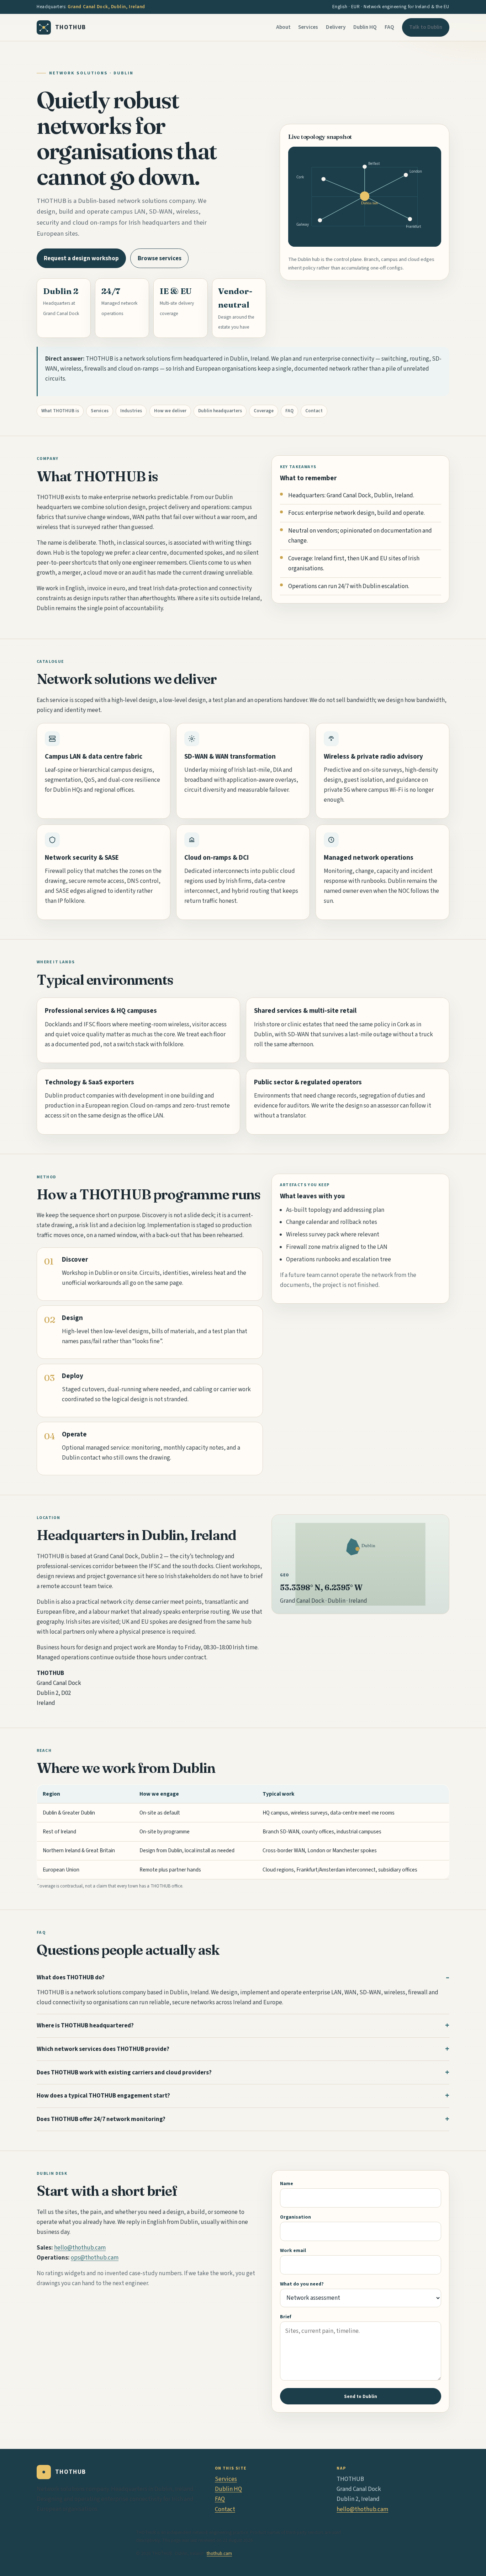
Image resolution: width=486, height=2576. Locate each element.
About (283, 27)
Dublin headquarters (220, 411)
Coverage (264, 411)
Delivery (336, 27)
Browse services (160, 258)
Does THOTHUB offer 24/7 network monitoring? (101, 2119)
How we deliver (170, 411)
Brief (286, 2317)
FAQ (389, 27)
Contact (314, 411)
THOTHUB (71, 27)
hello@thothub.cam (80, 2248)
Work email (293, 2250)
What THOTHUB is (60, 411)
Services (308, 27)
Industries (131, 411)
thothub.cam (219, 2554)
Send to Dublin (361, 2396)
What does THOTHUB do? (71, 1978)
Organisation (295, 2217)
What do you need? (302, 2284)
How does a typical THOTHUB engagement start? (103, 2096)
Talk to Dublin (426, 27)
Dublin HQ (365, 27)
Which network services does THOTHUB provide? (103, 2049)
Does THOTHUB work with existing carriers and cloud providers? (124, 2073)
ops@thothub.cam (95, 2258)
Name (287, 2184)
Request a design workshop (81, 258)
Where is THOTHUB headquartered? (85, 2026)
